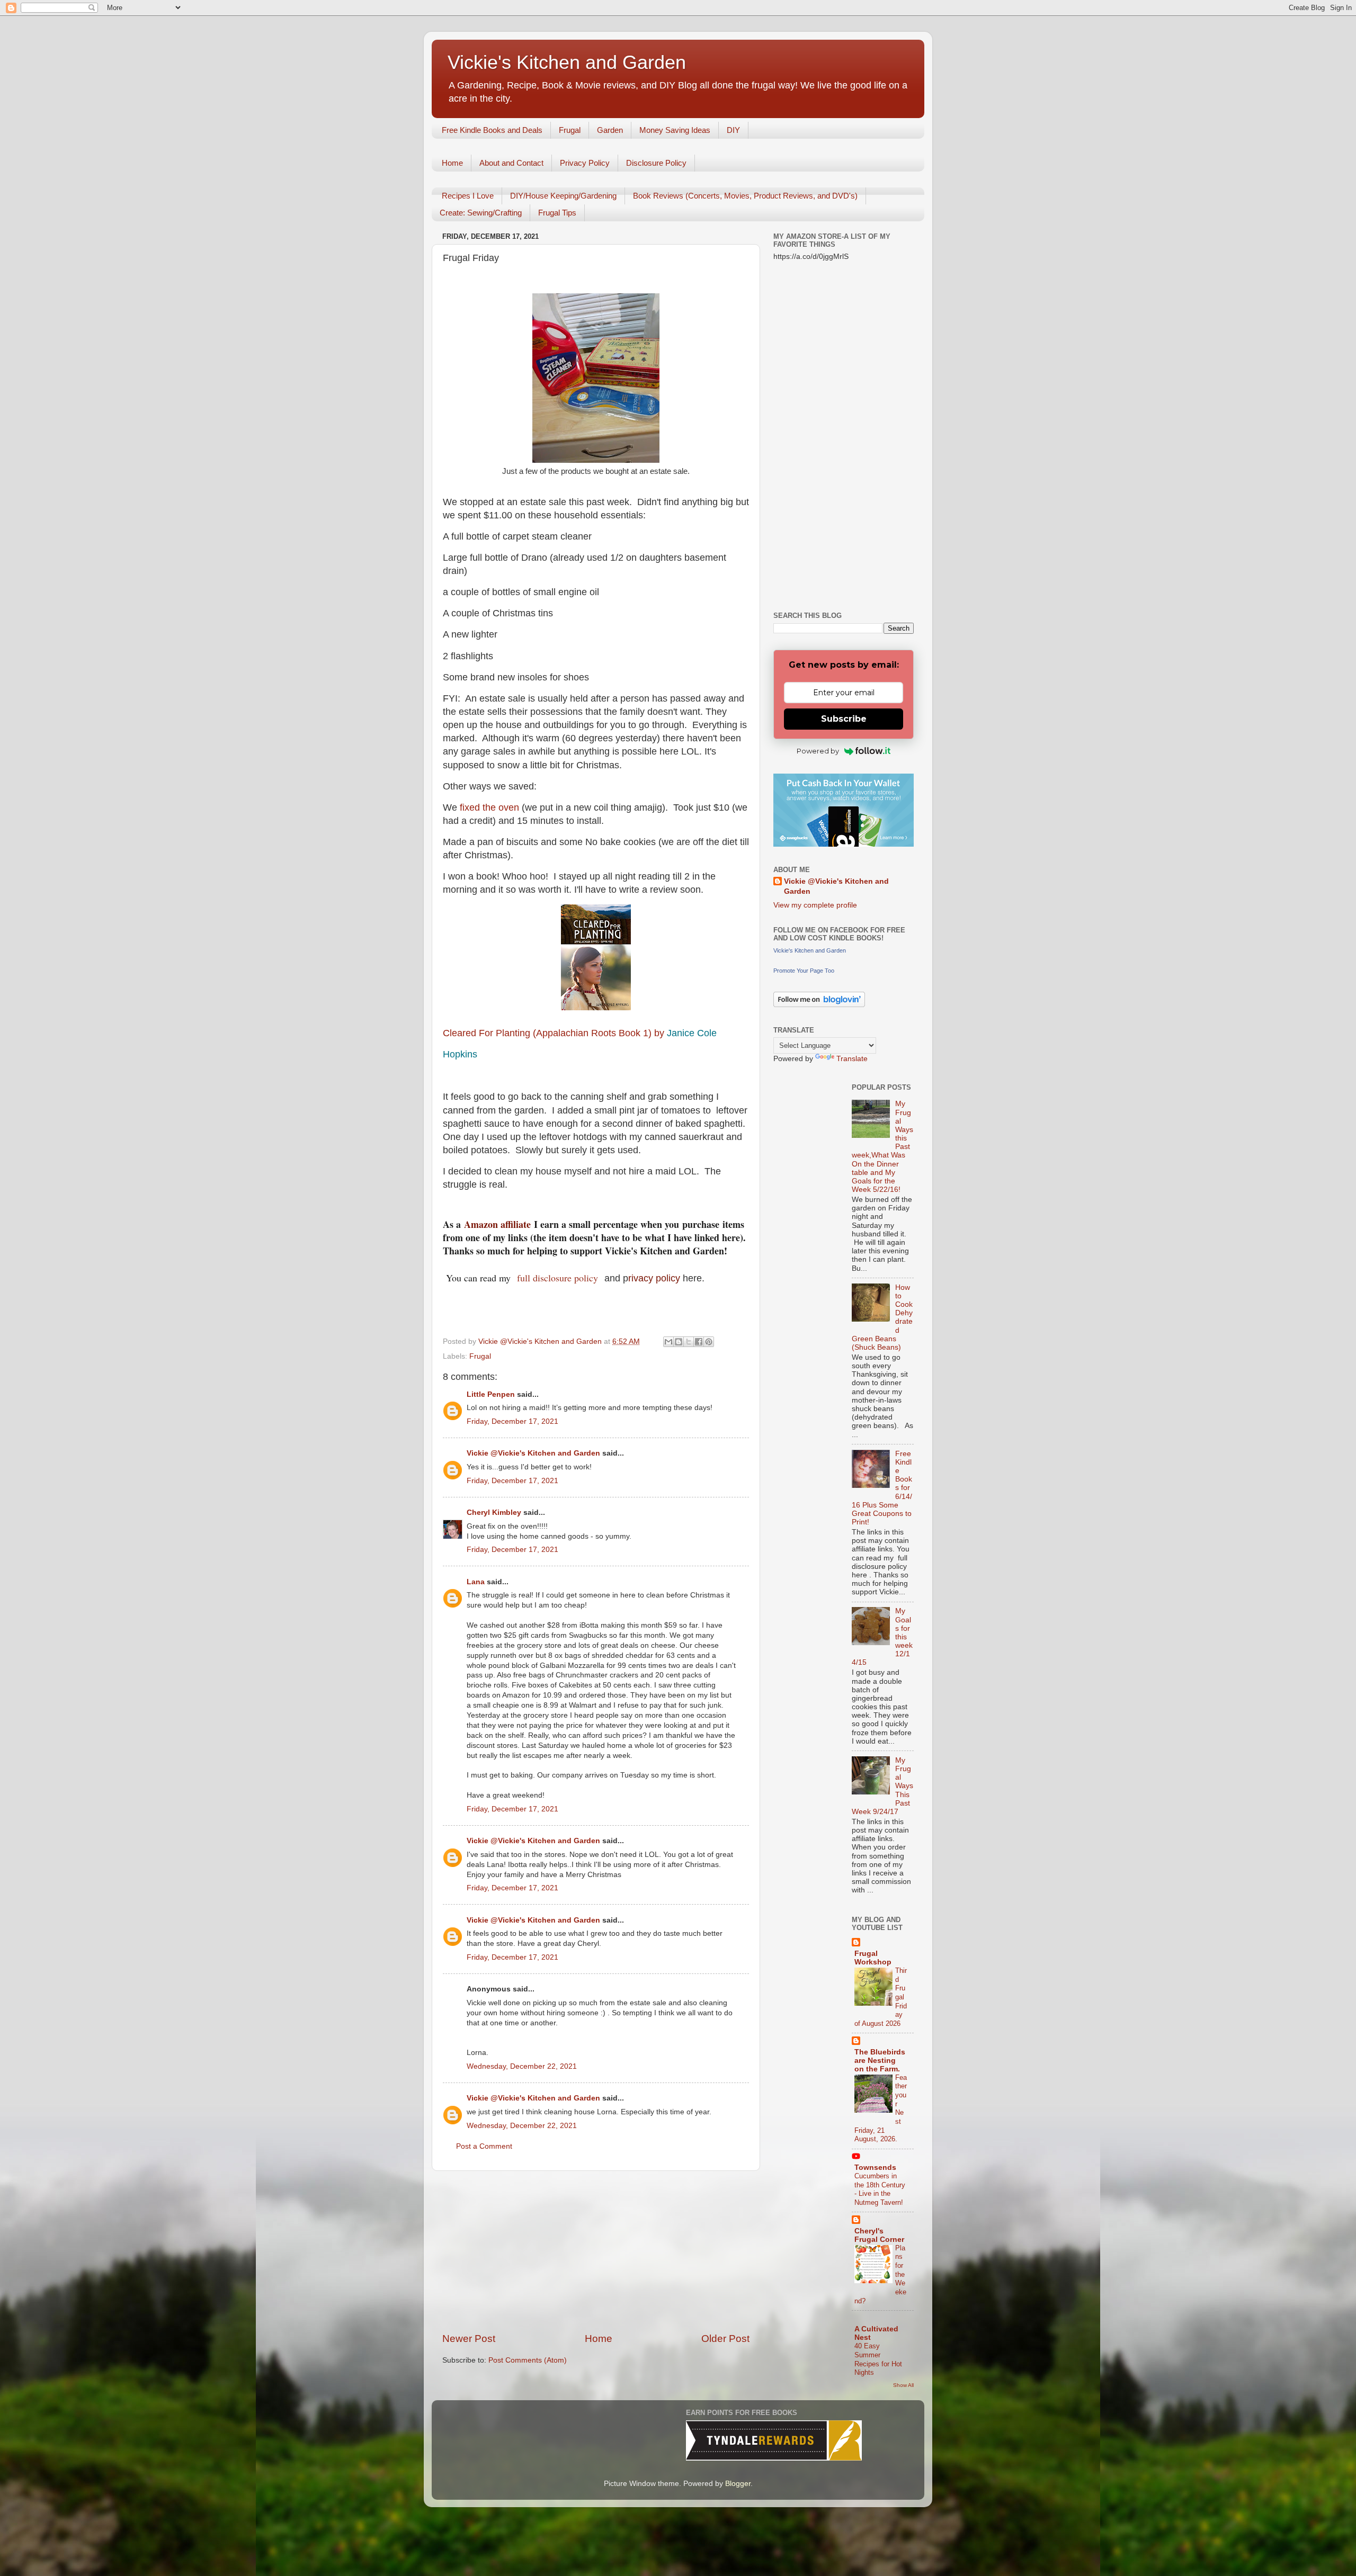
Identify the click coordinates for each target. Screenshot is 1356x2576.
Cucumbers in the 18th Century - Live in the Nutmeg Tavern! (880, 2189)
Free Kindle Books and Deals (492, 130)
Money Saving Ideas (675, 130)
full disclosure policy (559, 1278)
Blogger (738, 2484)
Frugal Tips (557, 213)
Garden (610, 130)
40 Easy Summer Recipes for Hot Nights (878, 2359)
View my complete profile (815, 905)
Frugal (570, 130)
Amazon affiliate (497, 1224)
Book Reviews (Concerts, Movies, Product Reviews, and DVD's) (745, 196)
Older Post (725, 2339)
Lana (476, 1582)
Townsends (875, 2167)
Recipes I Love (468, 196)
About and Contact (511, 163)
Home (452, 163)
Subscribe (844, 719)
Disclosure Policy (656, 163)
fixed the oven (489, 807)
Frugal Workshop (873, 1958)
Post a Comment (484, 2146)
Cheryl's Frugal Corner (879, 2235)
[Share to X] (689, 1342)
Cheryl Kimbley (494, 1513)
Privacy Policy (585, 163)
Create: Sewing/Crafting (481, 213)
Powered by (818, 751)
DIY (733, 130)
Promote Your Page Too (804, 971)
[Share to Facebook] (699, 1342)
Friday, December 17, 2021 (512, 1421)
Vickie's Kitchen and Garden (567, 62)
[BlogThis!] (679, 1342)
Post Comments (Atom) (528, 2360)
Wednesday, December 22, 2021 (522, 2066)
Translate (852, 1059)
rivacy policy (654, 1278)
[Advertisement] (596, 2251)
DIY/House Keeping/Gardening (563, 196)
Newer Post (469, 2339)
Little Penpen (491, 1394)
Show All (903, 2385)
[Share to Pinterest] (709, 1342)
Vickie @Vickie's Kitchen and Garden (533, 1453)
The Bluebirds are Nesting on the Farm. (880, 2061)
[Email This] (668, 1342)
